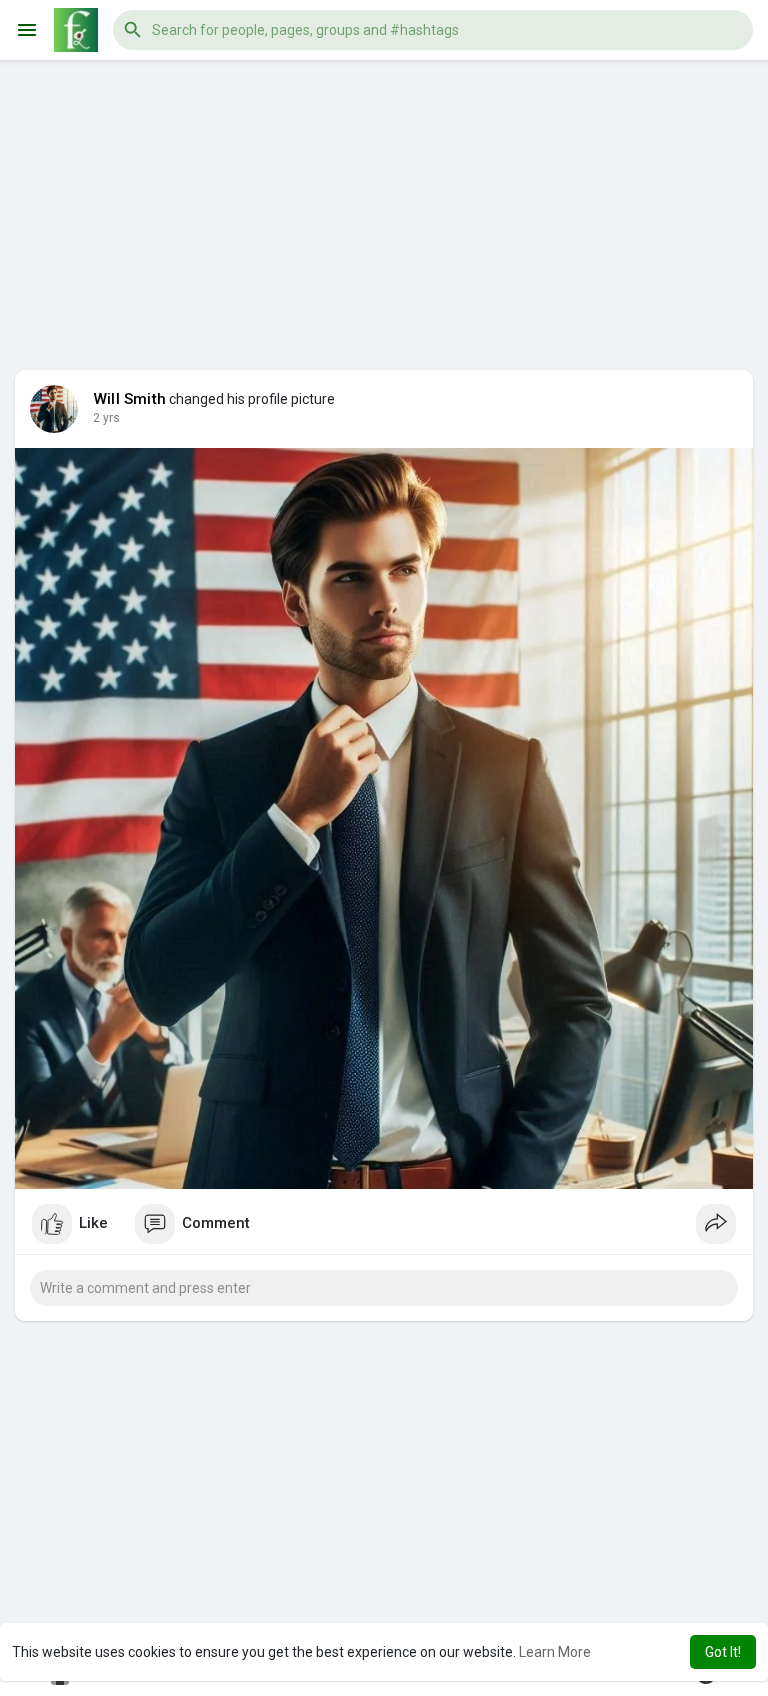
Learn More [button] (555, 1652)
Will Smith (129, 399)
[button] (433, 30)
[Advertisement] (384, 200)
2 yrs (106, 418)
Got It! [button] (723, 1652)
